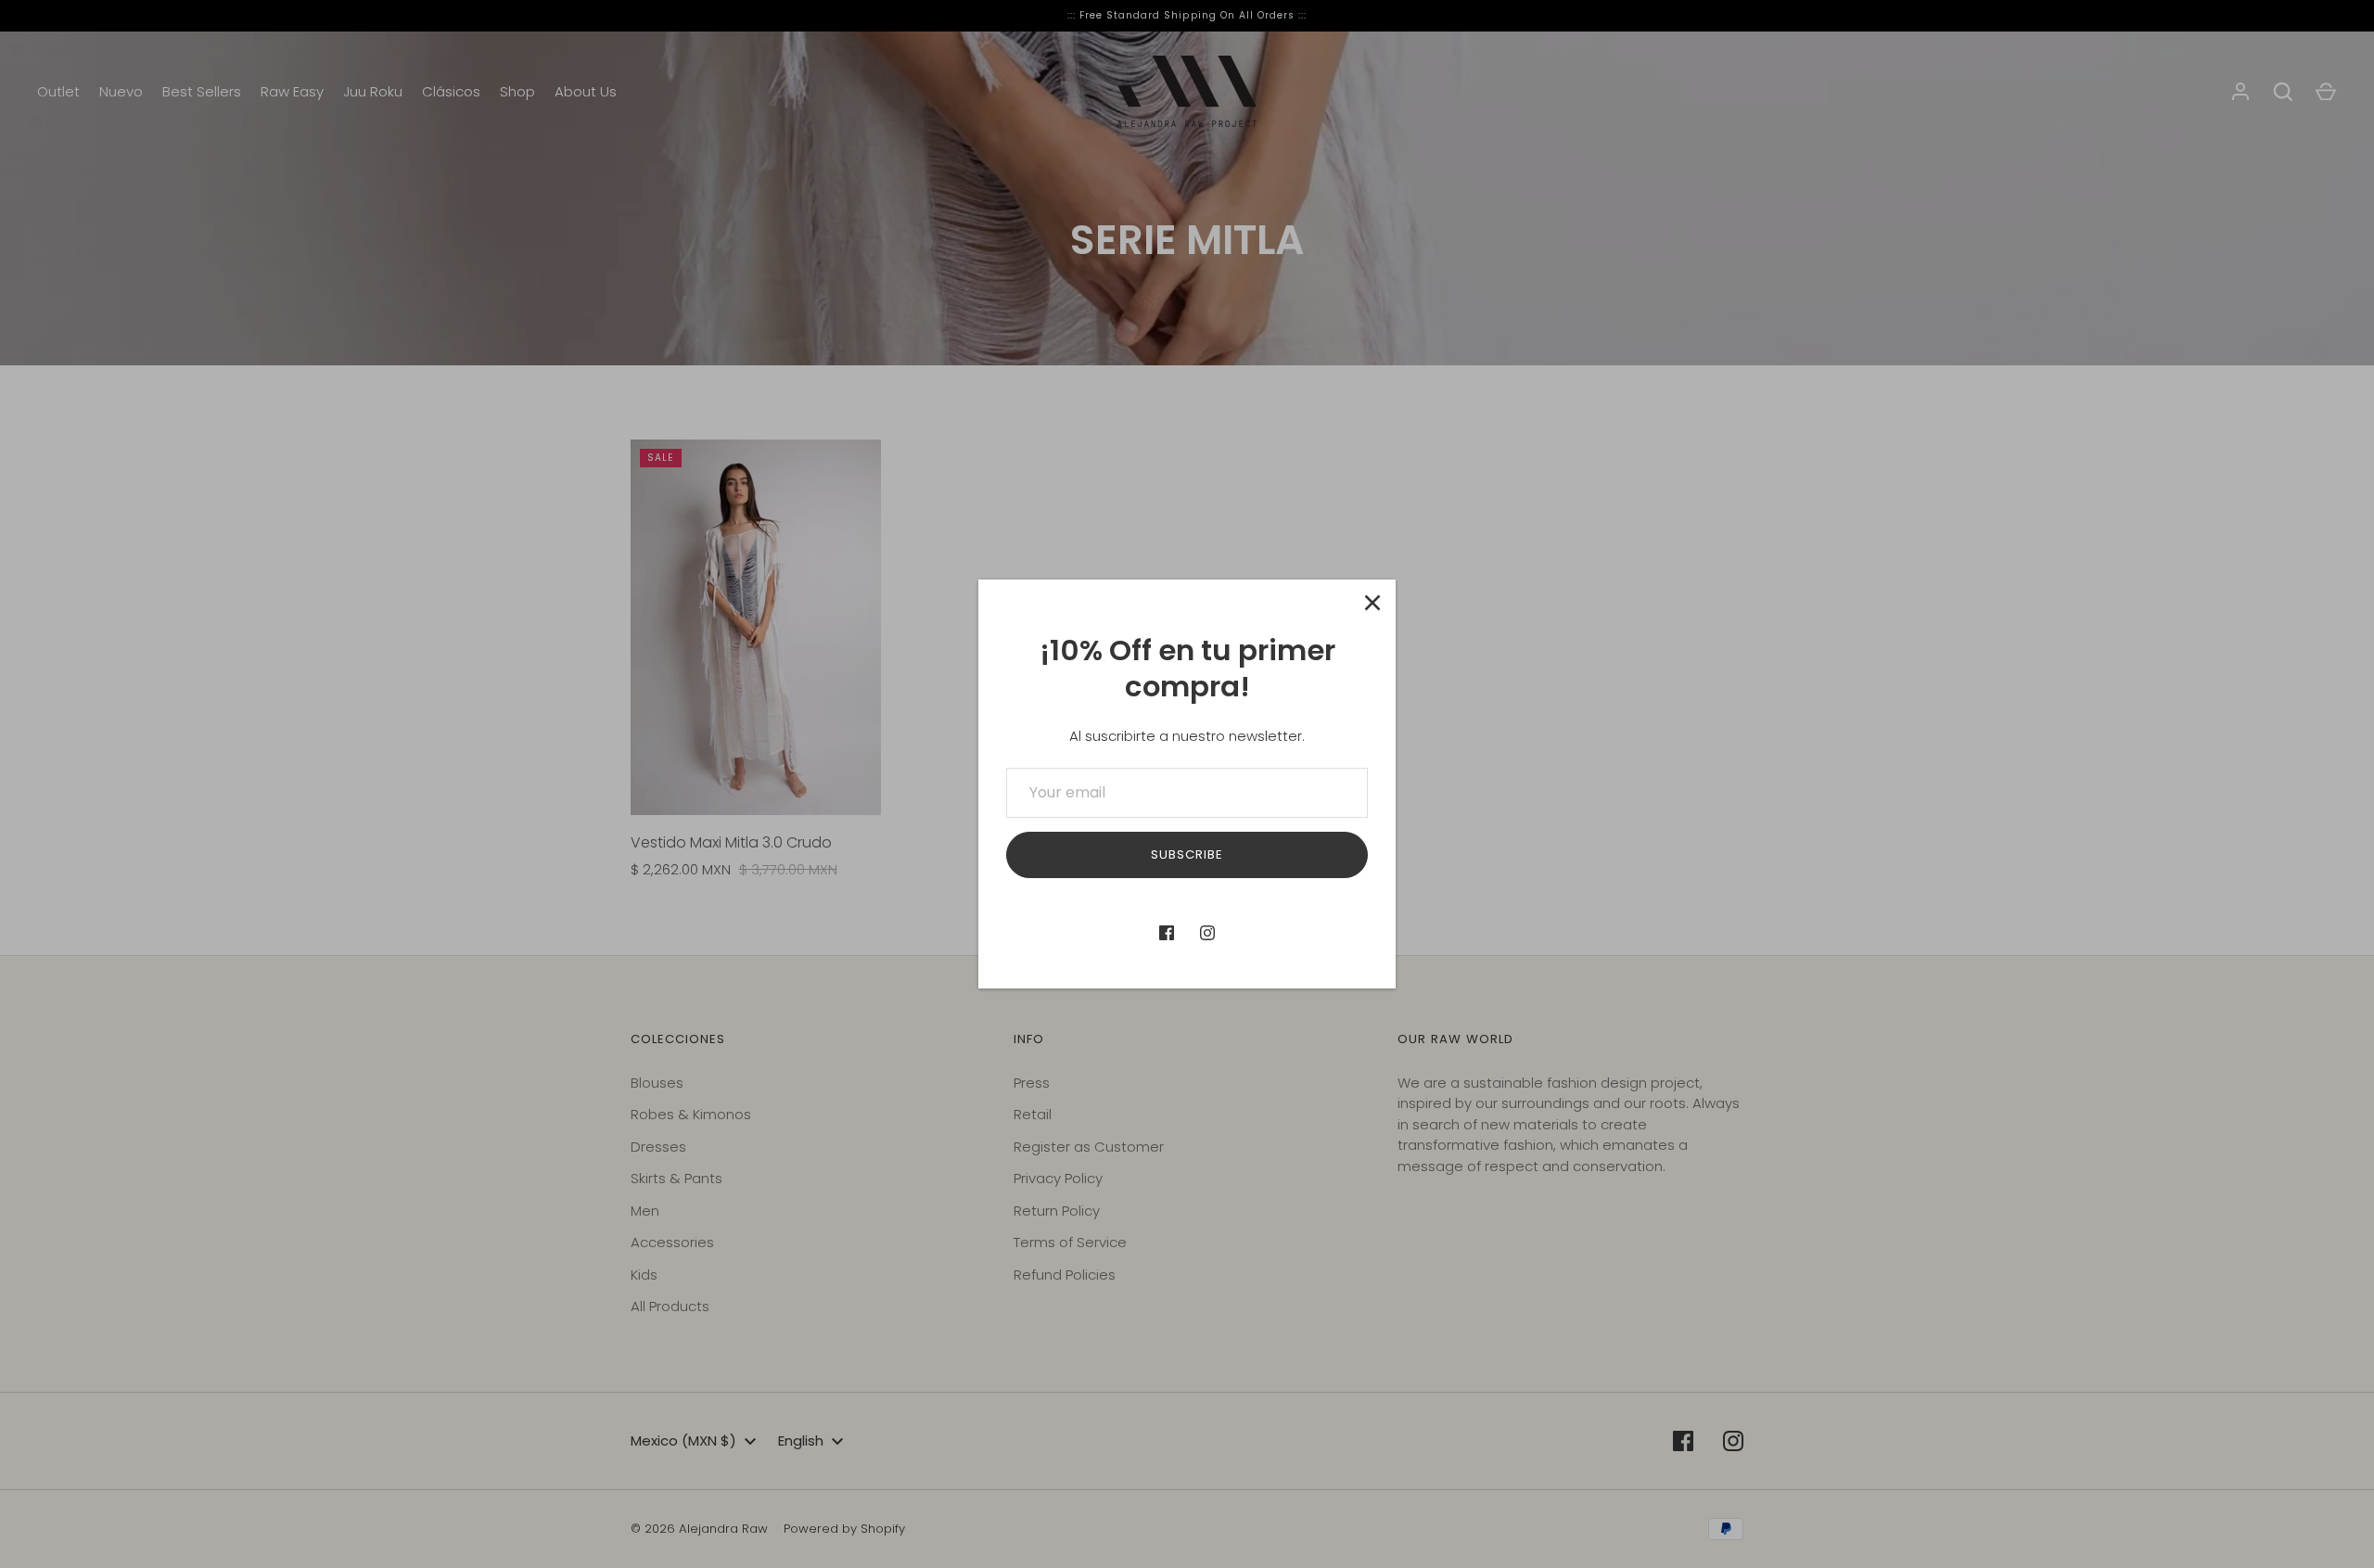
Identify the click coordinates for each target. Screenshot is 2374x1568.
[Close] (1372, 603)
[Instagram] (1207, 933)
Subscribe (1187, 854)
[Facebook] (1167, 933)
